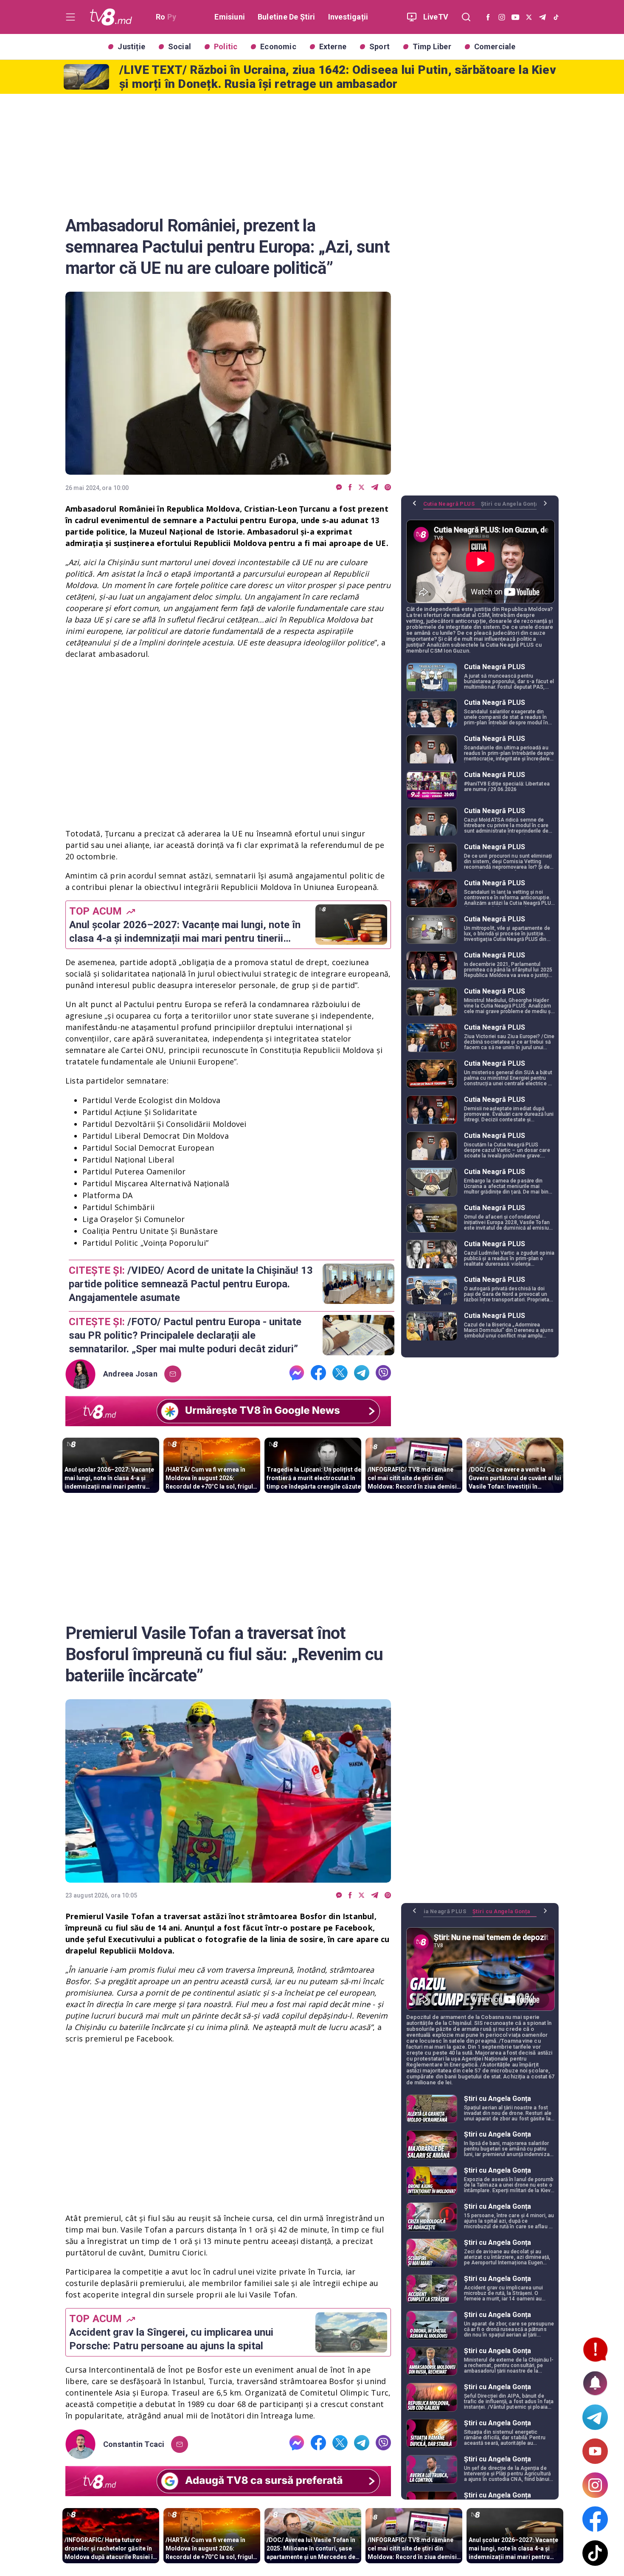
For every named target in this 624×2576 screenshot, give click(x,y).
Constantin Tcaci (134, 2444)
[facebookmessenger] (339, 488)
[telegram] (375, 488)
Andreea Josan (130, 1374)
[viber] (388, 488)
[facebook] (350, 488)
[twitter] (361, 488)
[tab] (452, 507)
